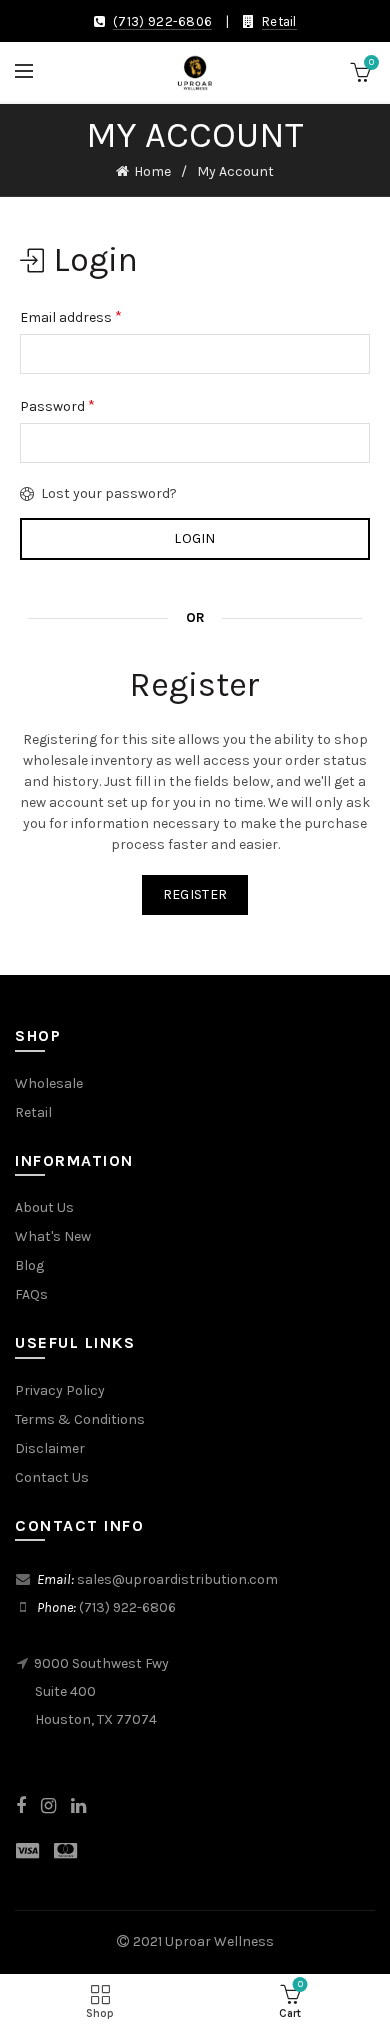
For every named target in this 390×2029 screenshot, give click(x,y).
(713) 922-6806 (162, 21)
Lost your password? (109, 493)
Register (195, 894)
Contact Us (52, 1477)
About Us (44, 1207)
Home (152, 171)
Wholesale (49, 1083)
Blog (29, 1265)
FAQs (31, 1294)
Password (57, 405)
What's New (53, 1236)
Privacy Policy (60, 1390)
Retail (279, 21)
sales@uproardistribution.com (177, 1579)
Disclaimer (50, 1448)
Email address (71, 316)
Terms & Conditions (80, 1419)
